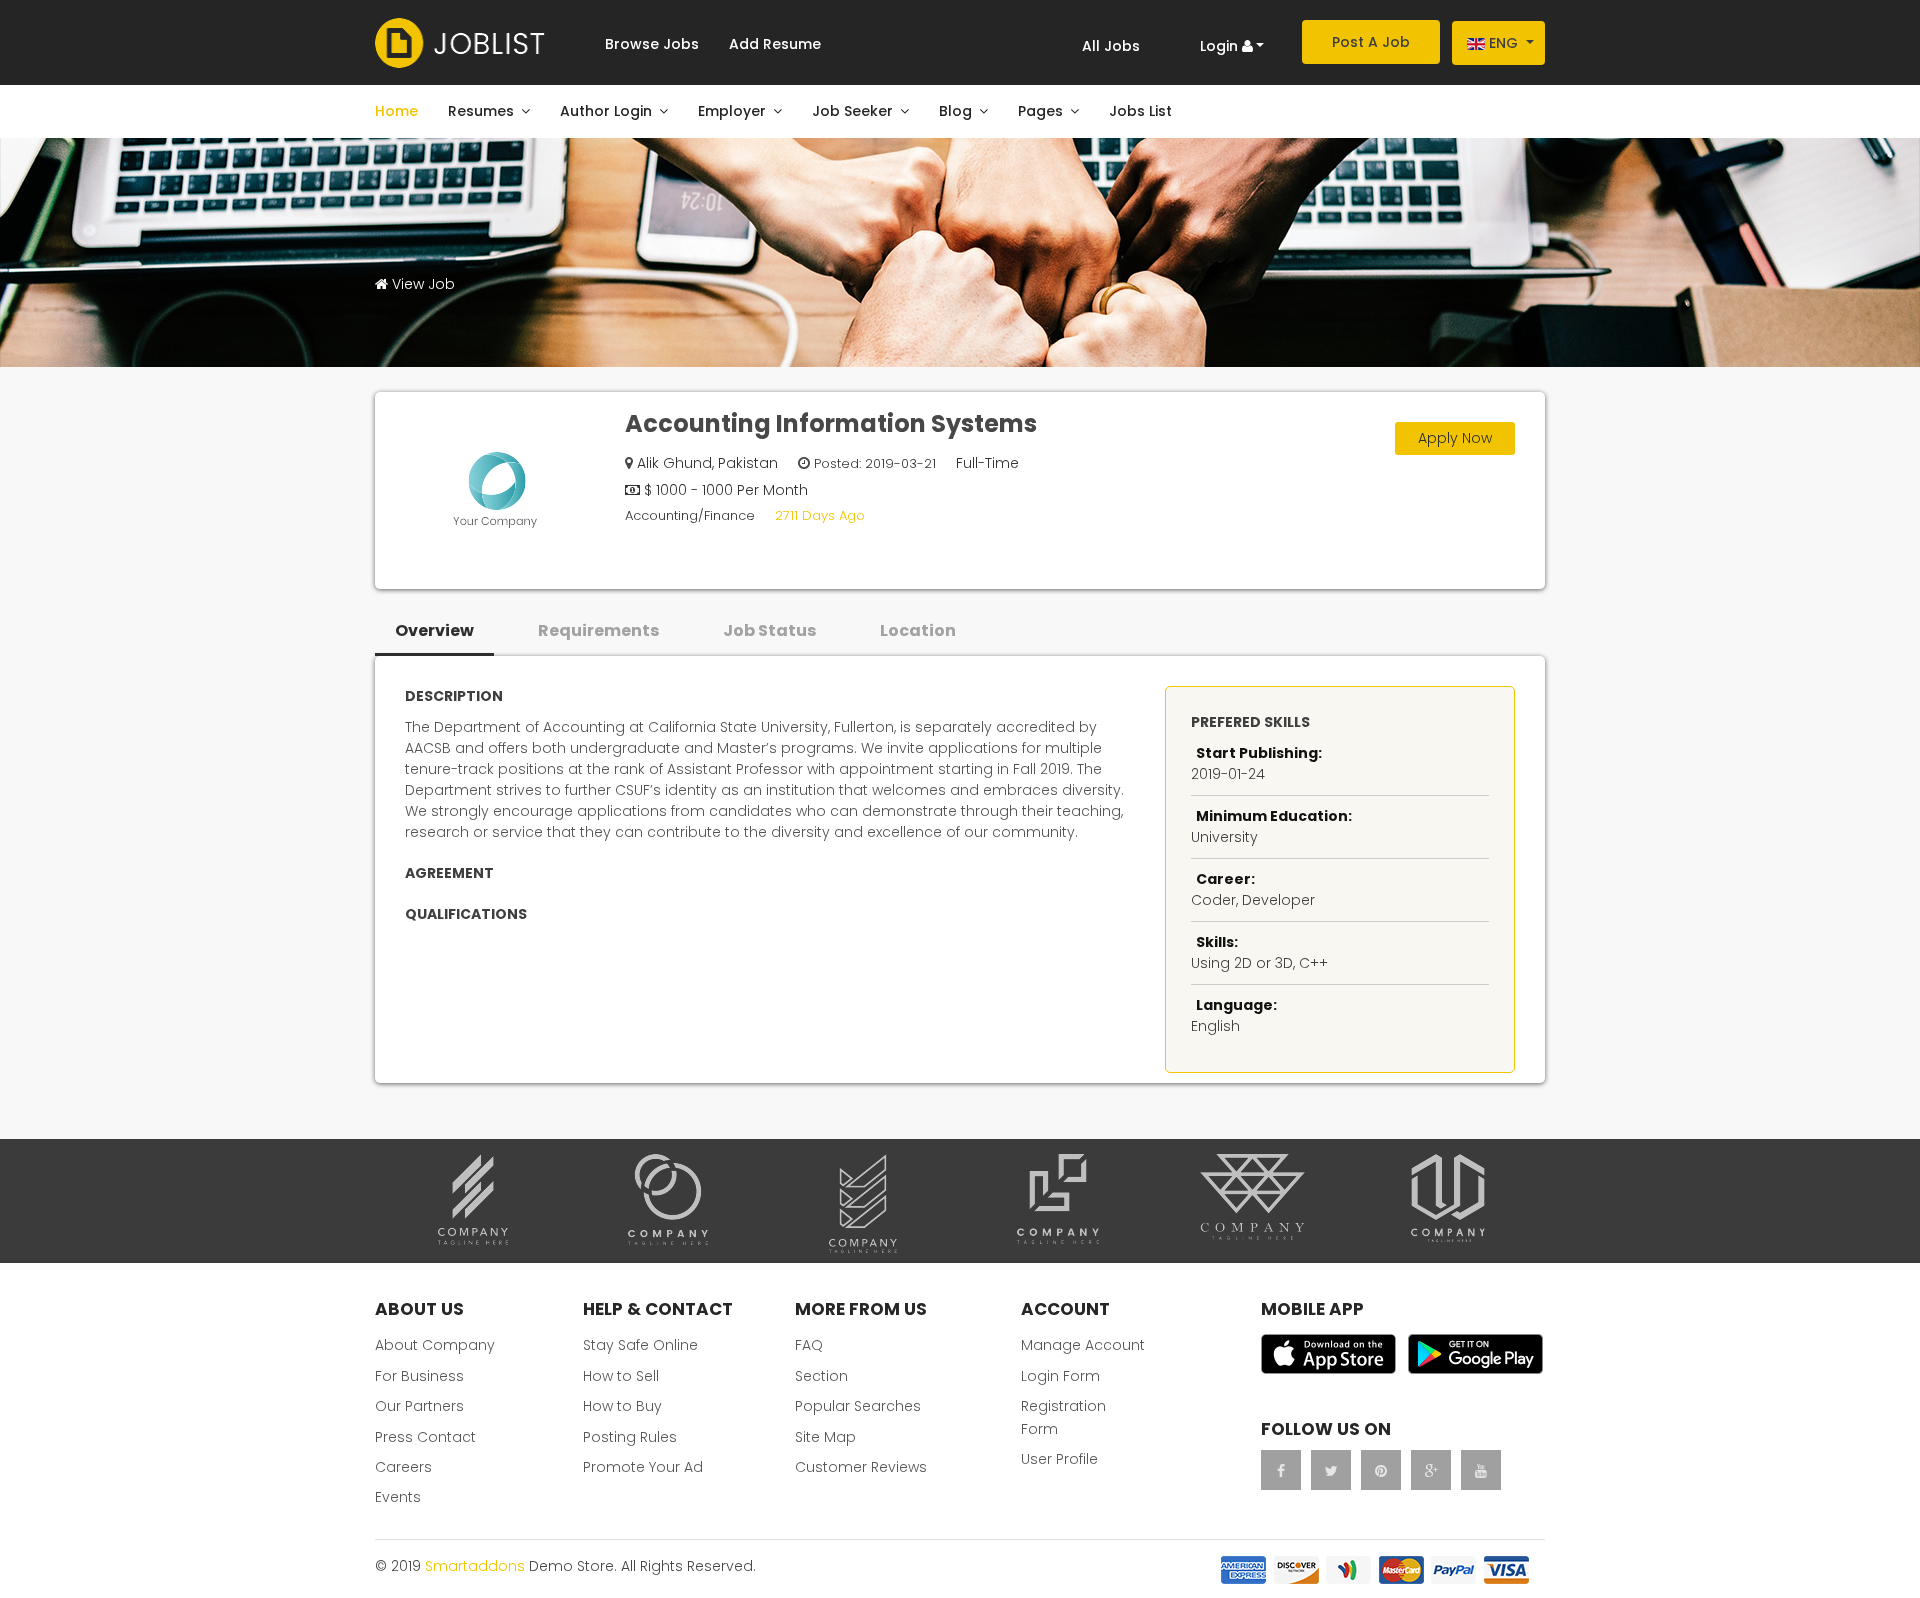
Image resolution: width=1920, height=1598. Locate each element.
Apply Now (1455, 438)
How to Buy (622, 1406)
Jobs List (1140, 111)
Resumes (481, 111)
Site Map (825, 1437)
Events (398, 1497)
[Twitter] (1331, 1470)
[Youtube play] (1481, 1470)
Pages (1040, 111)
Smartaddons (475, 1566)
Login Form (1060, 1376)
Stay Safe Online (640, 1345)
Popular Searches (858, 1406)
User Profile (1059, 1459)
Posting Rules (630, 1437)
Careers (403, 1467)
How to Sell (621, 1376)
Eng (1503, 43)
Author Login (606, 111)
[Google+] (1431, 1470)
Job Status (769, 630)
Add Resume (775, 44)
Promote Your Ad (643, 1467)
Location (918, 630)
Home (396, 111)
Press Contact (425, 1437)
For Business (419, 1376)
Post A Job (1371, 42)
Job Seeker (852, 111)
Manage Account (1083, 1345)
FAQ (809, 1345)
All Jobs (1111, 46)
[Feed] (1381, 1470)
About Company (435, 1345)
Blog (955, 111)
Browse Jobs (652, 44)
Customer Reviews (861, 1467)
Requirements (598, 630)
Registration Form (1063, 1417)
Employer (732, 111)
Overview (434, 630)
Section (821, 1376)
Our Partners (419, 1406)
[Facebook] (1281, 1470)
